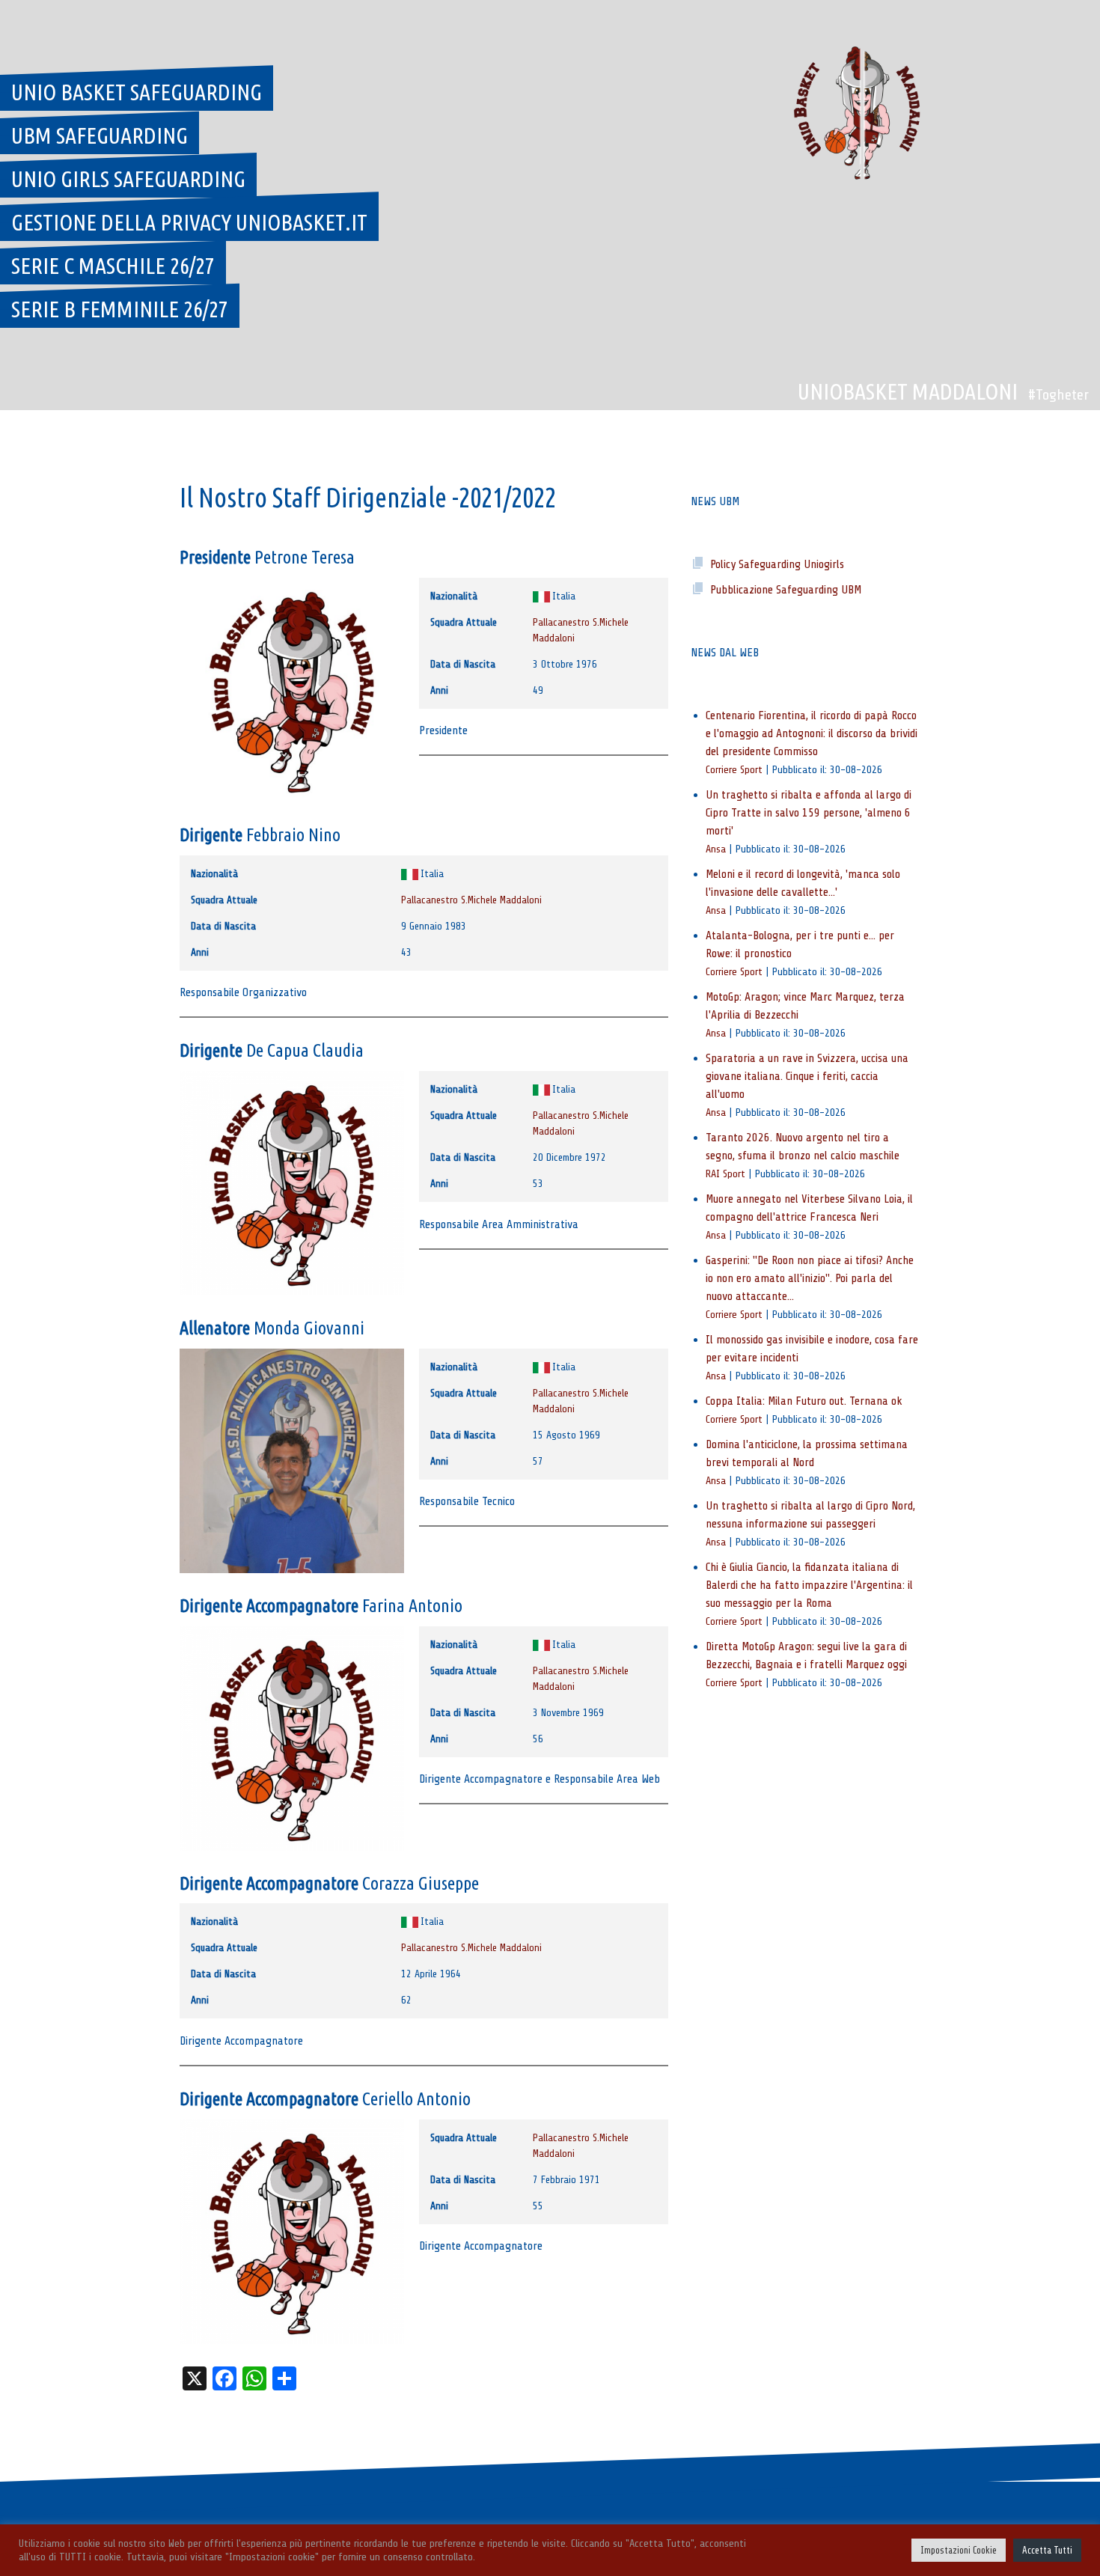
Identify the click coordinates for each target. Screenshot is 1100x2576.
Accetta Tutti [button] (1047, 2550)
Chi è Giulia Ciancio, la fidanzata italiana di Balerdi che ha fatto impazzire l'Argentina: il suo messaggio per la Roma (809, 1585)
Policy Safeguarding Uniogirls (777, 564)
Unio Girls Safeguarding (128, 179)
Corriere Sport (734, 769)
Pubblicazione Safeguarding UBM (786, 590)
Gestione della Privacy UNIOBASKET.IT (189, 222)
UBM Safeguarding (100, 135)
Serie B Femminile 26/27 (120, 309)
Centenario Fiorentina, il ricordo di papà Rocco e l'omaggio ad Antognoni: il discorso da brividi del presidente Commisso (812, 733)
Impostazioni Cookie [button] (959, 2550)
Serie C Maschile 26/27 (113, 266)
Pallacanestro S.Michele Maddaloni (471, 900)
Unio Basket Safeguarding (137, 92)
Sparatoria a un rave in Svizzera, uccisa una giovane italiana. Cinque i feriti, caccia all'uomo (807, 1076)
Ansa (716, 849)
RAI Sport (725, 1173)
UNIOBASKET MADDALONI (908, 391)
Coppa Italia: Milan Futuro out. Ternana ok (804, 1401)
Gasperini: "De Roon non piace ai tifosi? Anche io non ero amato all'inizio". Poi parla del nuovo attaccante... (810, 1278)
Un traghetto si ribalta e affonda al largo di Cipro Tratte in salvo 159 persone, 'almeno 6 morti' (809, 813)
